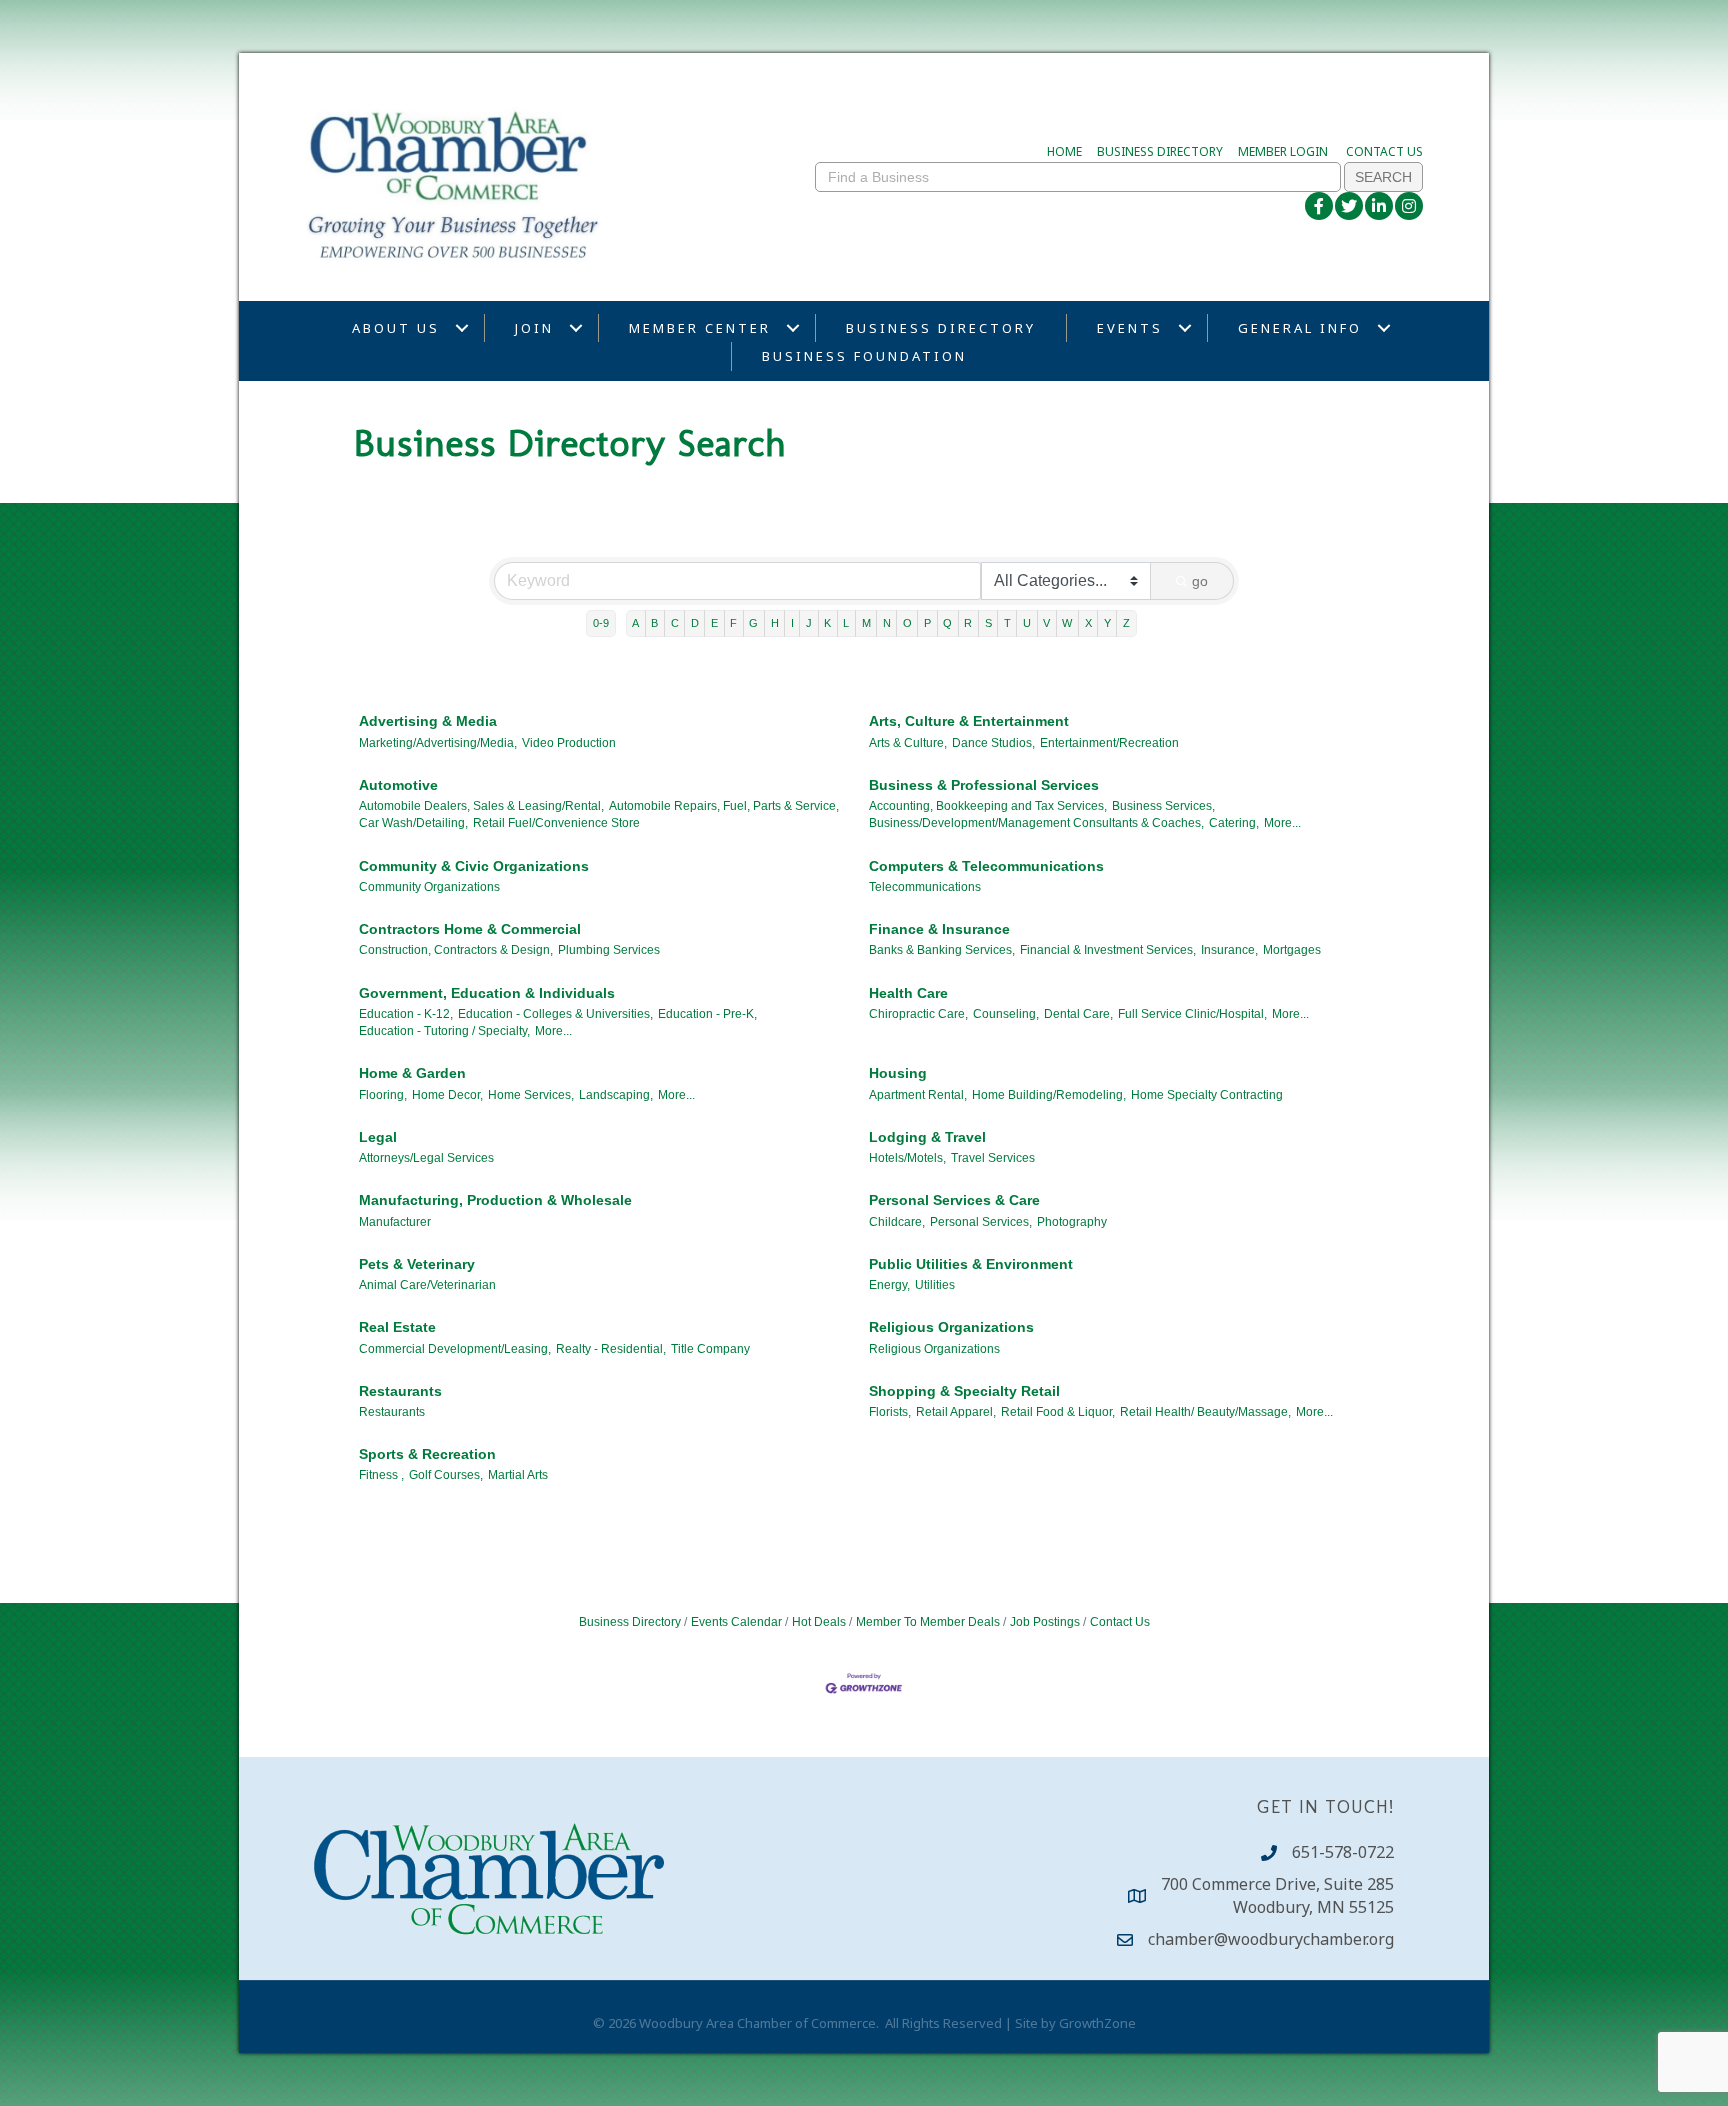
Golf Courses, (446, 1475)
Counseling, (1006, 1014)
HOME (1064, 151)
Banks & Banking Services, (942, 950)
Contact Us (1120, 1622)
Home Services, (531, 1095)
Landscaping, (616, 1095)
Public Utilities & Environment (971, 1264)
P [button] (927, 623)
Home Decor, (447, 1095)
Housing (898, 1073)
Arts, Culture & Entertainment (969, 721)
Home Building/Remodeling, (1049, 1095)
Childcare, (897, 1222)
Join (534, 328)
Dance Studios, (993, 743)
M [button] (866, 623)
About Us (396, 328)
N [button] (887, 623)
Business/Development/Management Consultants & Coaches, (1036, 823)
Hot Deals (819, 1622)
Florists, (890, 1412)
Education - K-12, (406, 1014)
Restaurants (400, 1391)
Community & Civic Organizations (474, 866)
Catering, (1234, 823)
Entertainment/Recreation (1109, 743)
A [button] (635, 623)
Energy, (889, 1285)
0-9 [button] (601, 623)
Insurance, (1229, 950)
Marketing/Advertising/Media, (438, 743)
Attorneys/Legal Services (426, 1158)
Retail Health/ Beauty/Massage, (1205, 1412)
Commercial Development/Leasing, (455, 1349)
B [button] (654, 623)
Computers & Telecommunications (986, 866)
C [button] (675, 623)
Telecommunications (925, 887)
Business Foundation (864, 356)
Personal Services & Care (954, 1200)
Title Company (710, 1349)
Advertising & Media (428, 721)
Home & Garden (412, 1073)
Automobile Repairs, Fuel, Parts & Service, (724, 806)
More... (1282, 823)
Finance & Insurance (939, 929)
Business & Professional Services (984, 785)
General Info (1300, 328)
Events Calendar (736, 1622)
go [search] (1200, 581)
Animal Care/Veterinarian (427, 1285)
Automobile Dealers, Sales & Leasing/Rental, (481, 806)
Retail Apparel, (956, 1412)
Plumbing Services (609, 950)
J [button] (809, 623)
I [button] (792, 623)
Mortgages (1292, 950)
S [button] (988, 623)
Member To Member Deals (928, 1622)
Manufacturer (395, 1222)
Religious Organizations (951, 1327)
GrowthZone (1097, 2023)
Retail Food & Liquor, (1058, 1412)
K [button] (827, 623)
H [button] (775, 623)
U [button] (1027, 623)
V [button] (1046, 623)
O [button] (907, 623)
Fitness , (381, 1475)
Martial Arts (518, 1475)
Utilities (935, 1285)
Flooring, (383, 1095)
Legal (378, 1137)
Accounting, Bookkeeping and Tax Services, (988, 806)
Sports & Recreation (427, 1454)
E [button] (714, 623)
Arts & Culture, (908, 743)
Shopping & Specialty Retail (964, 1391)
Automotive (398, 785)
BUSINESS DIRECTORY (1160, 151)
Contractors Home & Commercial (470, 929)
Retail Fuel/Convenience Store (556, 823)
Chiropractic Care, (918, 1014)
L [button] (846, 623)
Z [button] (1126, 623)
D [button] (695, 623)
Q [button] (947, 623)
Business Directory (941, 328)
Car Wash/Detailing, (413, 823)
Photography (1072, 1222)
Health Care (908, 993)
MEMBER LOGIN (1283, 151)
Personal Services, (981, 1222)
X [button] (1088, 623)
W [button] (1067, 623)
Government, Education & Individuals (487, 993)
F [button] (733, 623)
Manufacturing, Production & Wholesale (495, 1200)
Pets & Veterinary (417, 1264)
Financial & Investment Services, (1108, 950)
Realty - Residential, (611, 1349)
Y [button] (1107, 623)
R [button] (968, 623)
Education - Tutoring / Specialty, (444, 1031)
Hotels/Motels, (907, 1158)
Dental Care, (1078, 1014)
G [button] (753, 623)
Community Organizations (429, 887)
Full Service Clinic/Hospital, (1192, 1014)
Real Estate (397, 1327)
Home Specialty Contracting (1207, 1095)
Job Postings (1045, 1622)
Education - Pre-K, (707, 1014)
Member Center (700, 328)
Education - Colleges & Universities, (555, 1014)
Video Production (569, 743)
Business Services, (1163, 806)
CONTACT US (1384, 151)
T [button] (1007, 623)
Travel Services (993, 1158)
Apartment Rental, (918, 1095)
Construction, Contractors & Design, (456, 950)
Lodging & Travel (927, 1137)
